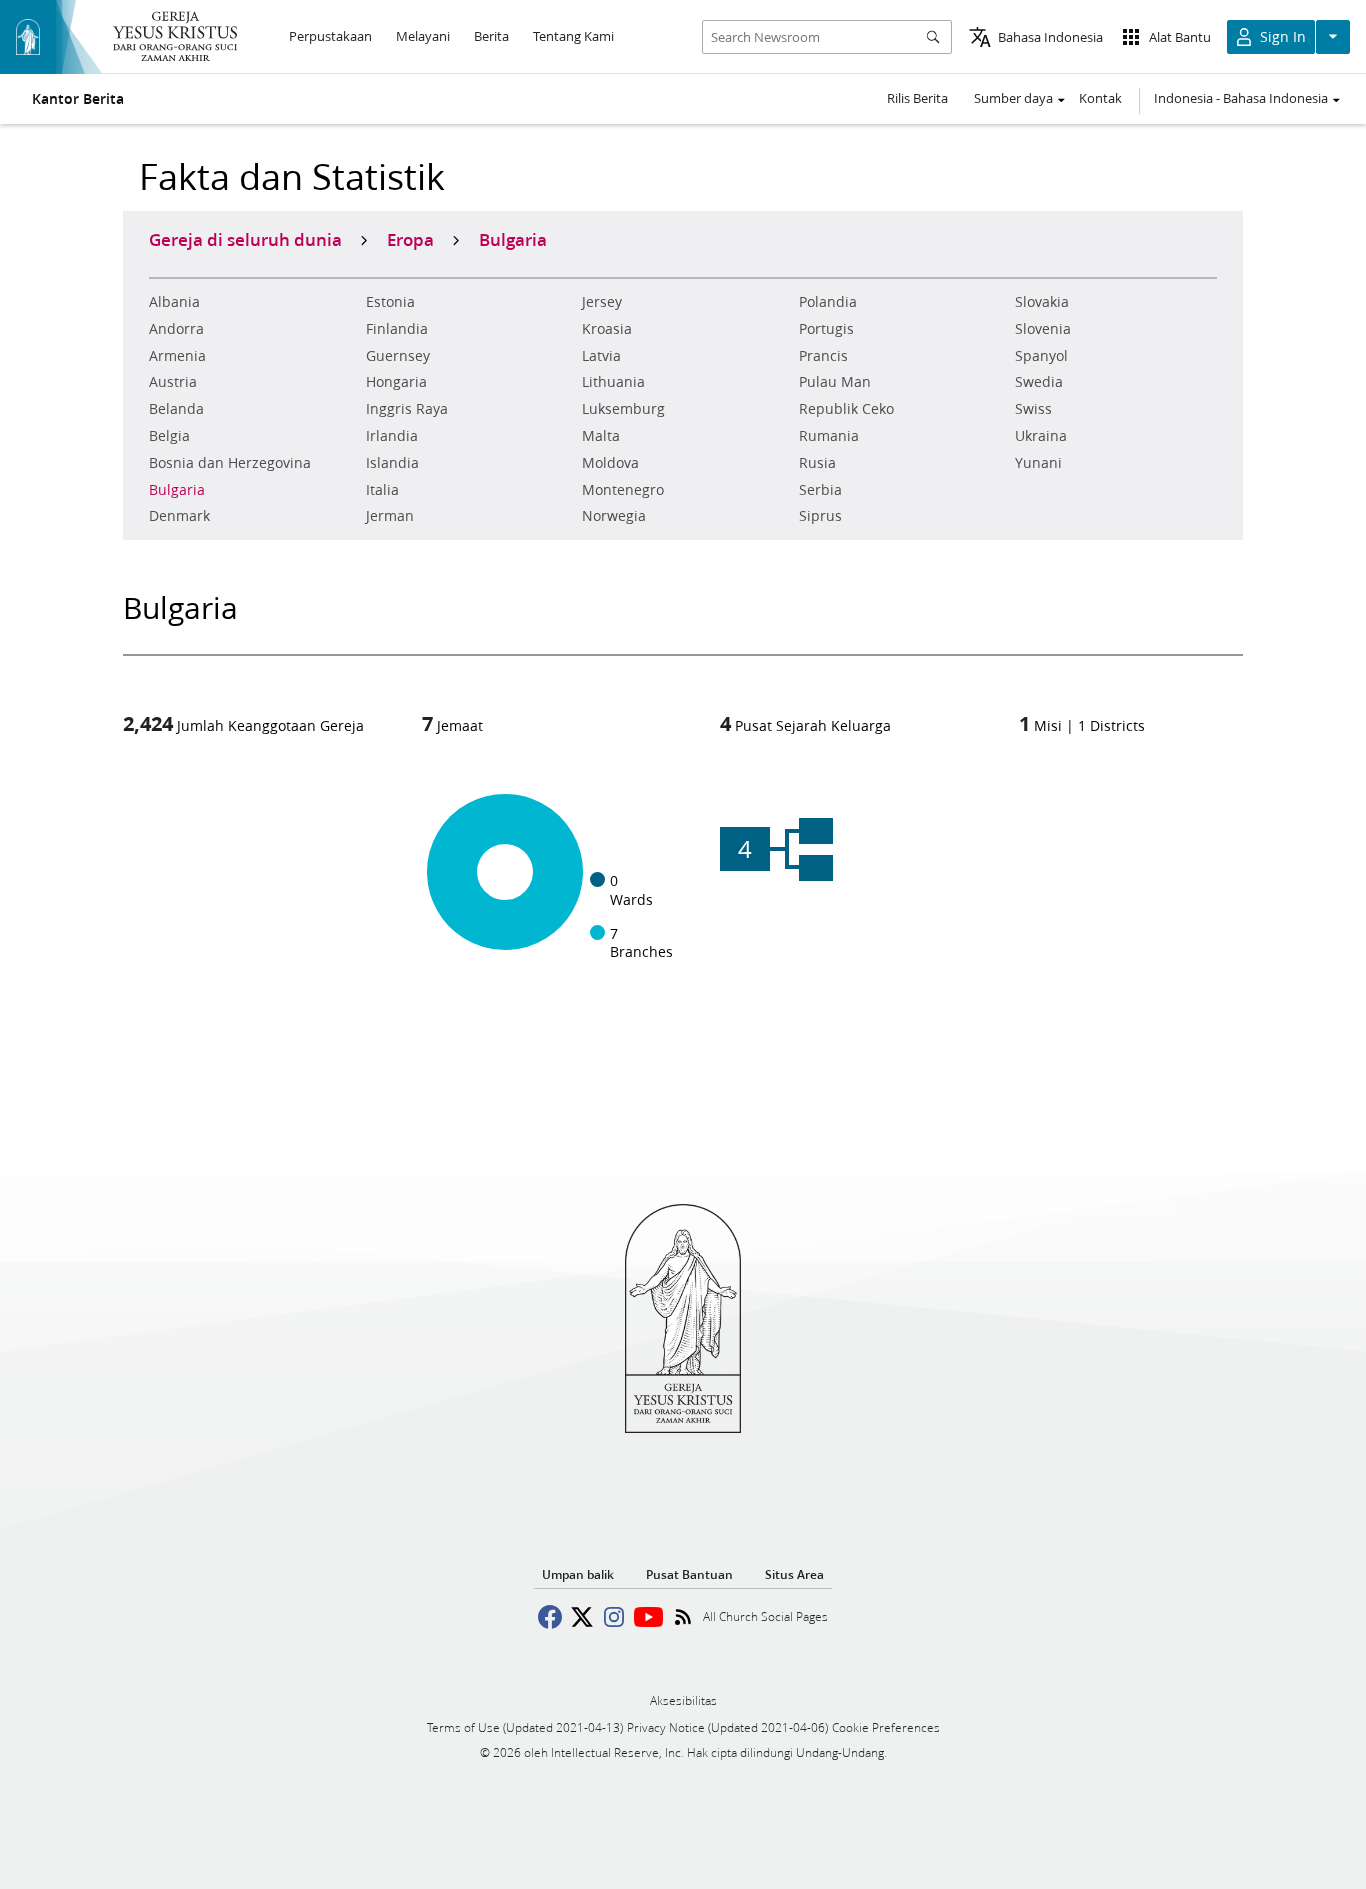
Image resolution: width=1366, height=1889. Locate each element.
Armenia (177, 356)
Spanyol (1041, 356)
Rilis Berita (917, 98)
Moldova (610, 463)
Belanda (176, 409)
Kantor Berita (78, 99)
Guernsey (398, 356)
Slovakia (1042, 302)
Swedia (1039, 382)
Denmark (179, 516)
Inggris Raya (407, 409)
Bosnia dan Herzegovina (230, 463)
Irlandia (392, 436)
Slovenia (1043, 329)
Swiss (1033, 409)
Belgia (169, 436)
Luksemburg (623, 409)
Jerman (390, 516)
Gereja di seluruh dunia (245, 239)
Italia (382, 490)
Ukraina (1041, 436)
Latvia (601, 356)
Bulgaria (177, 490)
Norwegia (614, 516)
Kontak (1100, 98)
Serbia (820, 490)
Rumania (829, 436)
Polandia (828, 302)
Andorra (176, 329)
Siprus (820, 516)
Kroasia (607, 329)
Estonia (390, 302)
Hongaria (396, 382)
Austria (173, 382)
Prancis (823, 356)
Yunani (1038, 463)
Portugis (826, 329)
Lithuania (613, 382)
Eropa (410, 239)
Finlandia (397, 329)
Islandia (392, 463)
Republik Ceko (846, 409)
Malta (601, 436)
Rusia (817, 463)
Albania (174, 302)
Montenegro (623, 490)
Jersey (602, 302)
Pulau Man (835, 382)
